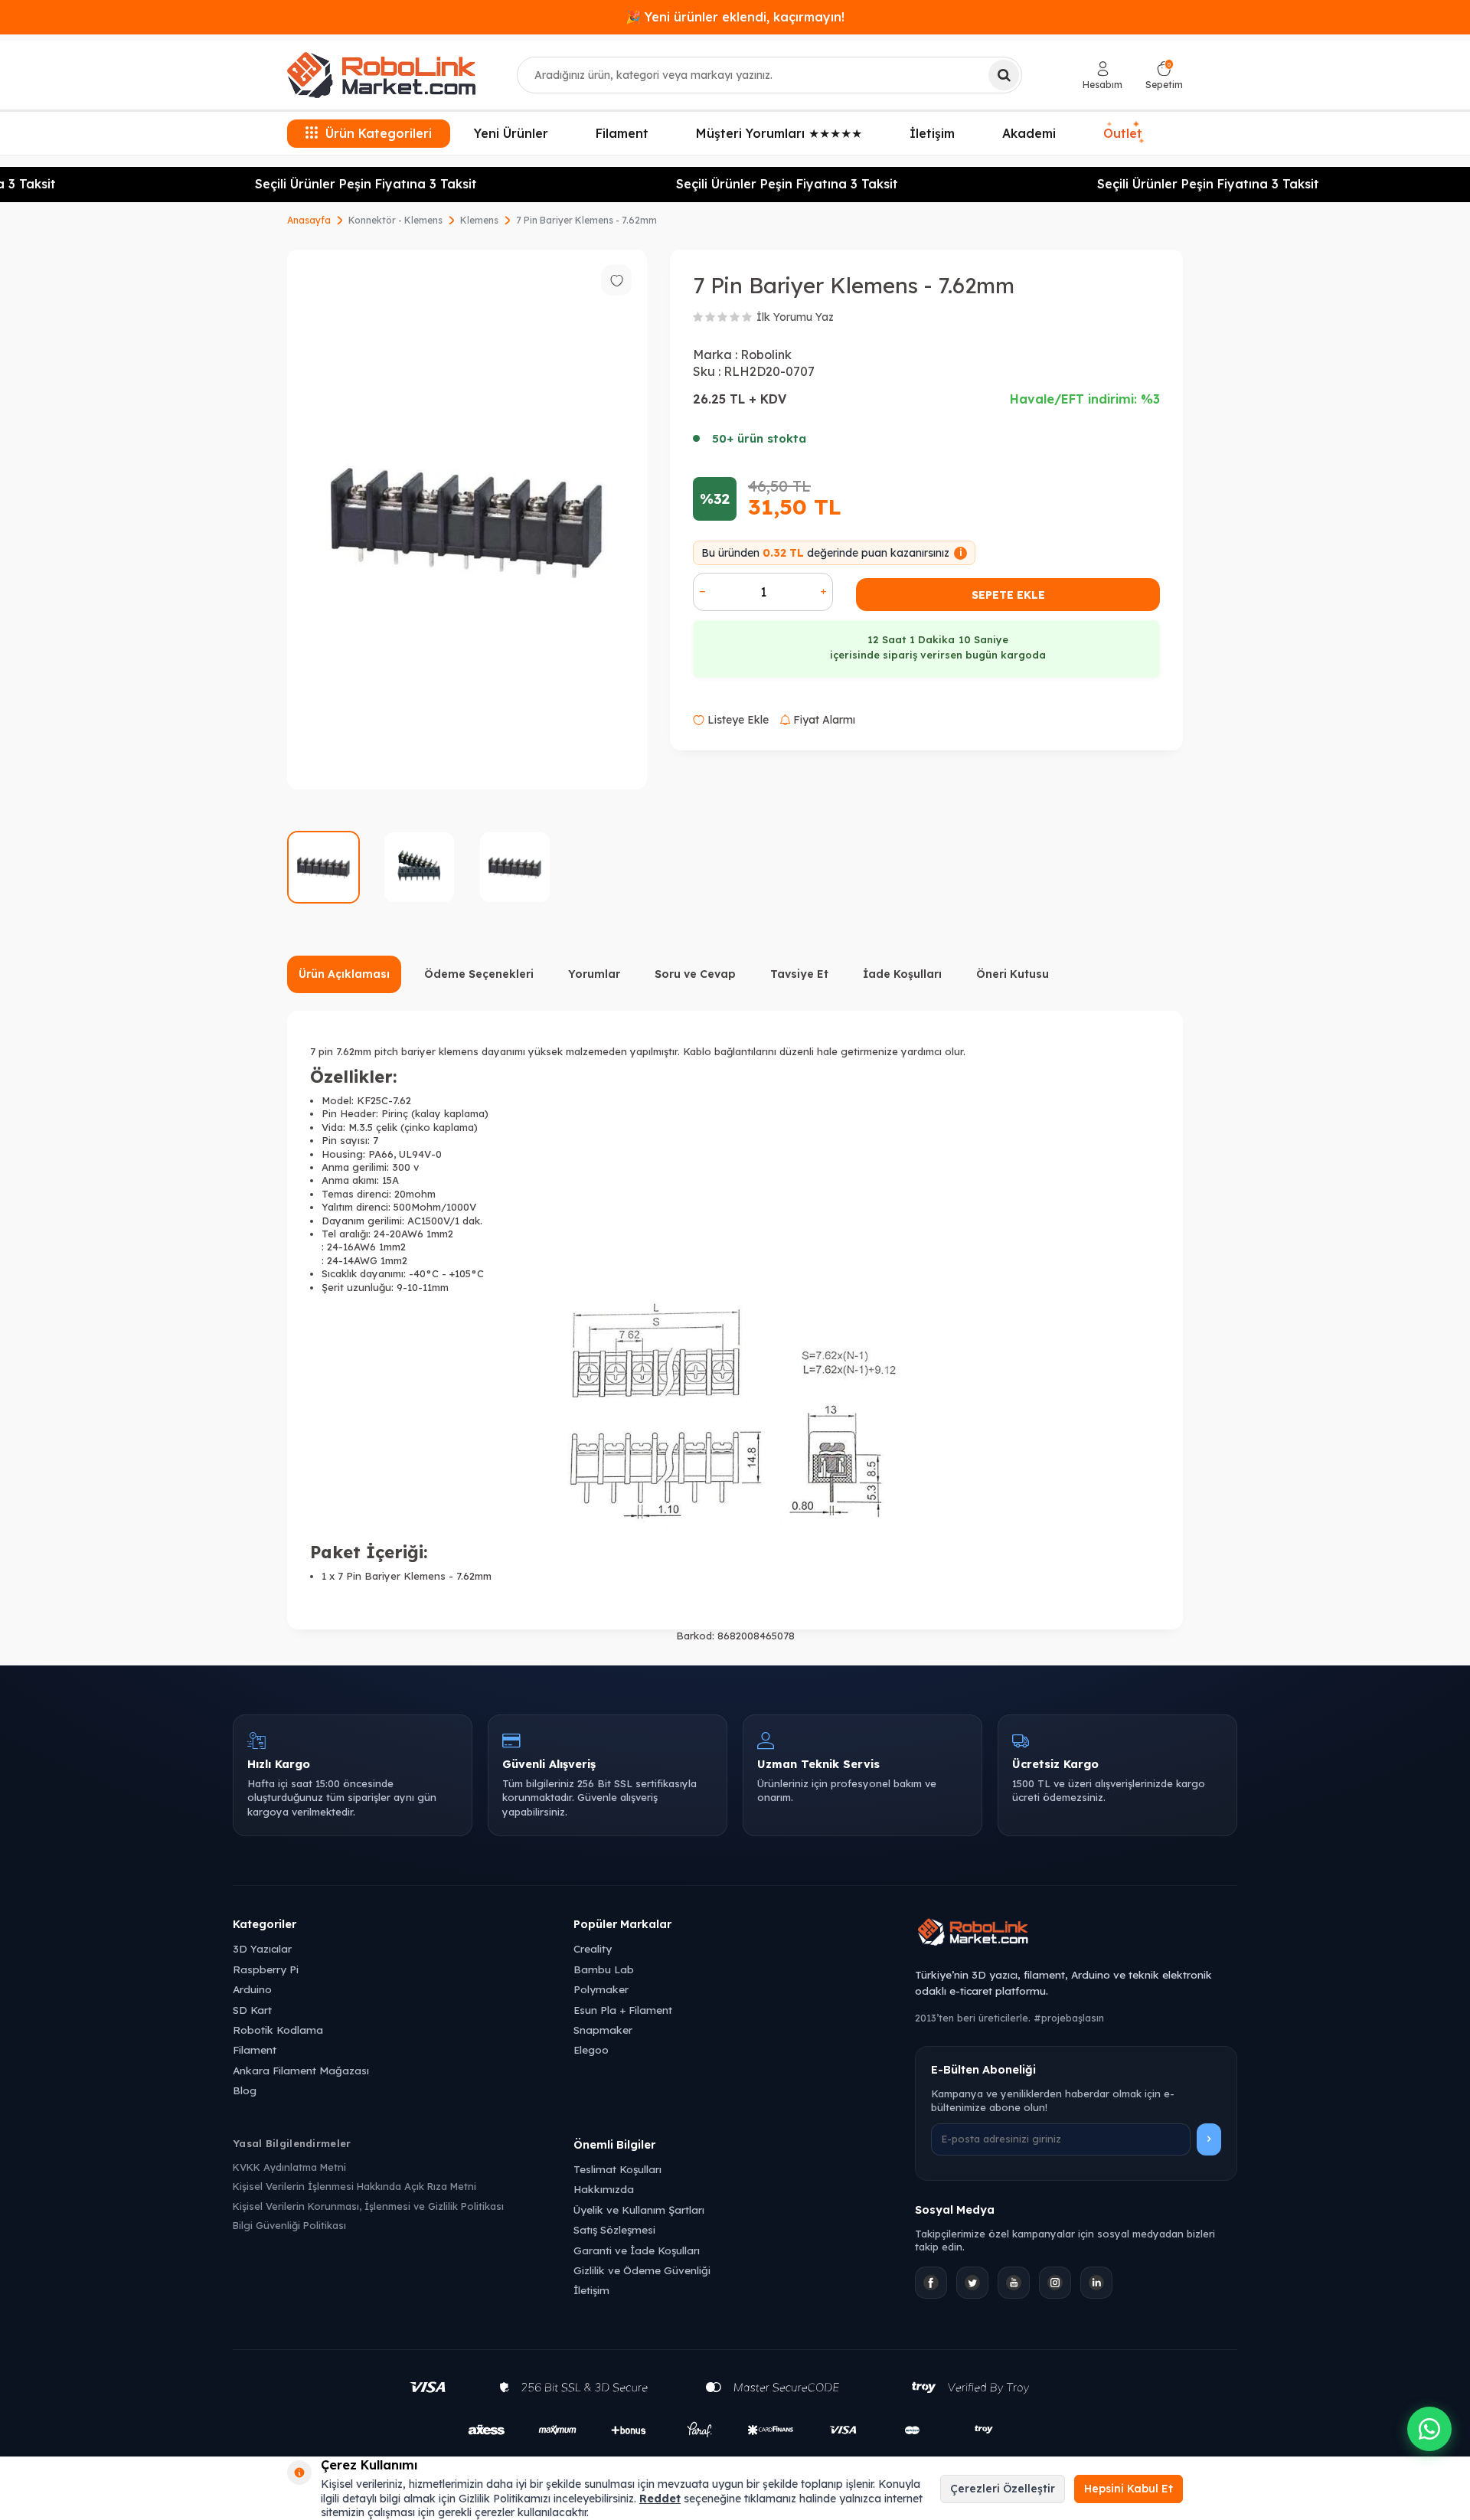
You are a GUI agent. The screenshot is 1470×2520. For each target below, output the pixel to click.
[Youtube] (1014, 2283)
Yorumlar (594, 974)
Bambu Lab (604, 1969)
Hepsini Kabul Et (1129, 2489)
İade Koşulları (902, 974)
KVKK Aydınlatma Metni (289, 2167)
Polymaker (601, 1989)
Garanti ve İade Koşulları (637, 2250)
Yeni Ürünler (511, 133)
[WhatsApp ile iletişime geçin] (1429, 2429)
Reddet (660, 2499)
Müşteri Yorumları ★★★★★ (779, 133)
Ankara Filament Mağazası (301, 2070)
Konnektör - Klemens (395, 220)
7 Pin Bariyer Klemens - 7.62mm (586, 220)
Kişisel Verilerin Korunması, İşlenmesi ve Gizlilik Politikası (368, 2206)
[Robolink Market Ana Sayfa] (1076, 1934)
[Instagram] (1055, 2283)
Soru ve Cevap (695, 974)
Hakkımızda (604, 2189)
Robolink (766, 355)
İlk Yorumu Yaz (795, 317)
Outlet (1123, 131)
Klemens (479, 220)
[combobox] (769, 75)
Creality (593, 1948)
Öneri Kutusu (1013, 974)
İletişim (932, 133)
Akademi (1029, 133)
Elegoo (591, 2049)
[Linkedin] (1096, 2283)
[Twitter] (972, 2283)
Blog (245, 2090)
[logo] (381, 75)
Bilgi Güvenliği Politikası (289, 2225)
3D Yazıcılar (262, 1948)
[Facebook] (931, 2283)
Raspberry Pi (266, 1969)
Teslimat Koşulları (617, 2169)
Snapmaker (603, 2030)
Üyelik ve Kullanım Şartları (639, 2209)
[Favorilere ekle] (616, 280)
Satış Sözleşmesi (614, 2229)
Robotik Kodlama (278, 2030)
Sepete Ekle (1008, 595)
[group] (467, 520)
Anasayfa (309, 220)
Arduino (252, 1989)
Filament (622, 133)
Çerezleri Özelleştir (1003, 2489)
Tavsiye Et (799, 974)
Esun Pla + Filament (623, 2010)
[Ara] (1004, 75)
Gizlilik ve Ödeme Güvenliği (642, 2270)
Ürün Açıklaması (344, 974)
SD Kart (252, 2010)
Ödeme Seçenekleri (479, 974)
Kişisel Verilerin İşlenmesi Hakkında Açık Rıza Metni (354, 2186)
